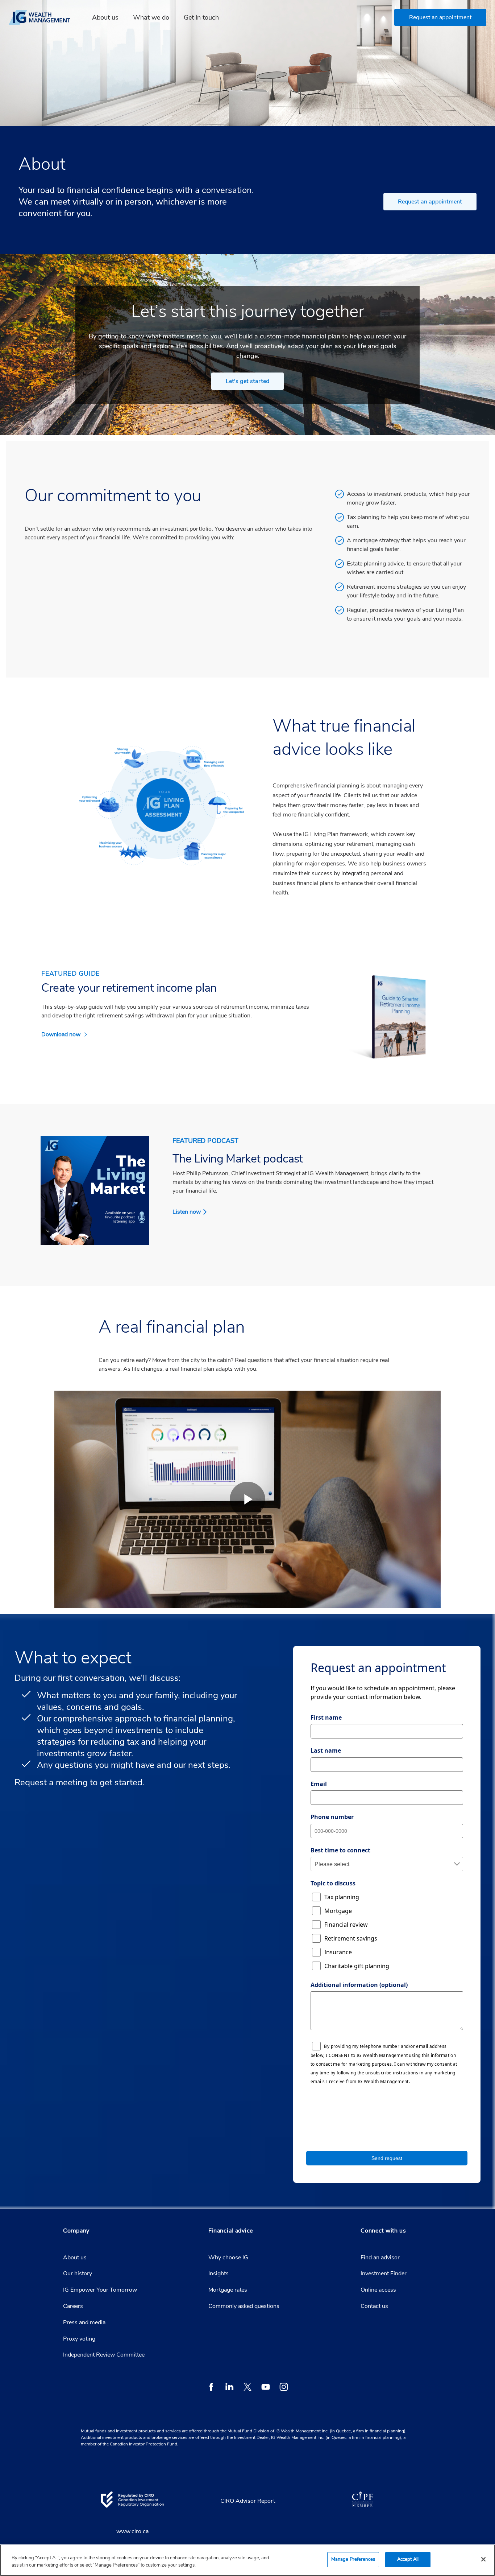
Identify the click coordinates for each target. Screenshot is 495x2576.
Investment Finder (384, 2273)
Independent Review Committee (104, 2355)
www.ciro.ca (132, 2531)
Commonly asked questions (244, 2306)
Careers (73, 2306)
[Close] (483, 2559)
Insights (219, 2273)
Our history (78, 2273)
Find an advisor (380, 2258)
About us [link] (105, 17)
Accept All (408, 2559)
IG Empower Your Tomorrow (100, 2290)
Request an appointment (430, 202)
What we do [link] (151, 17)
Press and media (84, 2322)
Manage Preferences (353, 2559)
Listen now (187, 1212)
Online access (378, 2290)
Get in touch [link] (201, 17)
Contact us (374, 2306)
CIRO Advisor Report (248, 2501)
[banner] (44, 17)
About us (75, 2258)
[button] (440, 17)
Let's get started (247, 381)
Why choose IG (228, 2258)
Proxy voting (79, 2339)
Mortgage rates (228, 2290)
